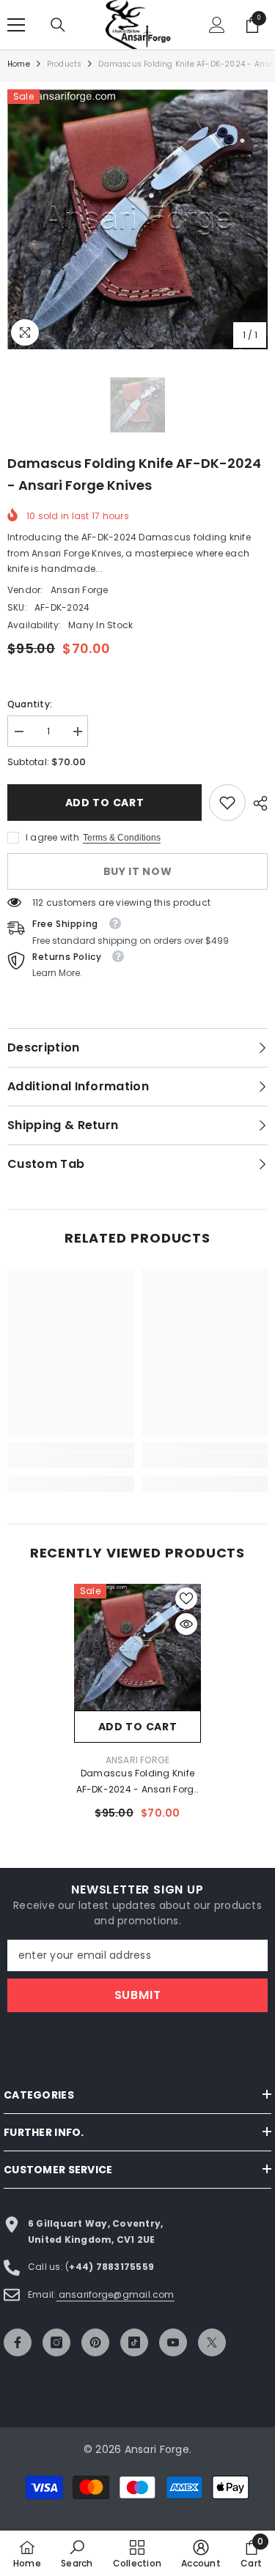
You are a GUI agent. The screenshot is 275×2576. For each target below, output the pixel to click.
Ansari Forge (80, 590)
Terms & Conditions (122, 838)
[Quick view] (186, 1624)
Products (65, 64)
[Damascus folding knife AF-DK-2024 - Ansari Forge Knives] (137, 1647)
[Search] (58, 25)
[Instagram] (56, 2342)
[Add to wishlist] (186, 1598)
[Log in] (217, 25)
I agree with (52, 837)
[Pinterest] (95, 2342)
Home (19, 64)
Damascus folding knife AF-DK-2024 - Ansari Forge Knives (138, 1782)
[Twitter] (212, 2342)
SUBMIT (138, 1995)
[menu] (16, 25)
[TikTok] (134, 2342)
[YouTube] (173, 2342)
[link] (227, 803)
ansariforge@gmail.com (115, 2294)
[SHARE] (257, 803)
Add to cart (105, 803)
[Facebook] (18, 2342)
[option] (137, 219)
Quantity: (30, 704)
